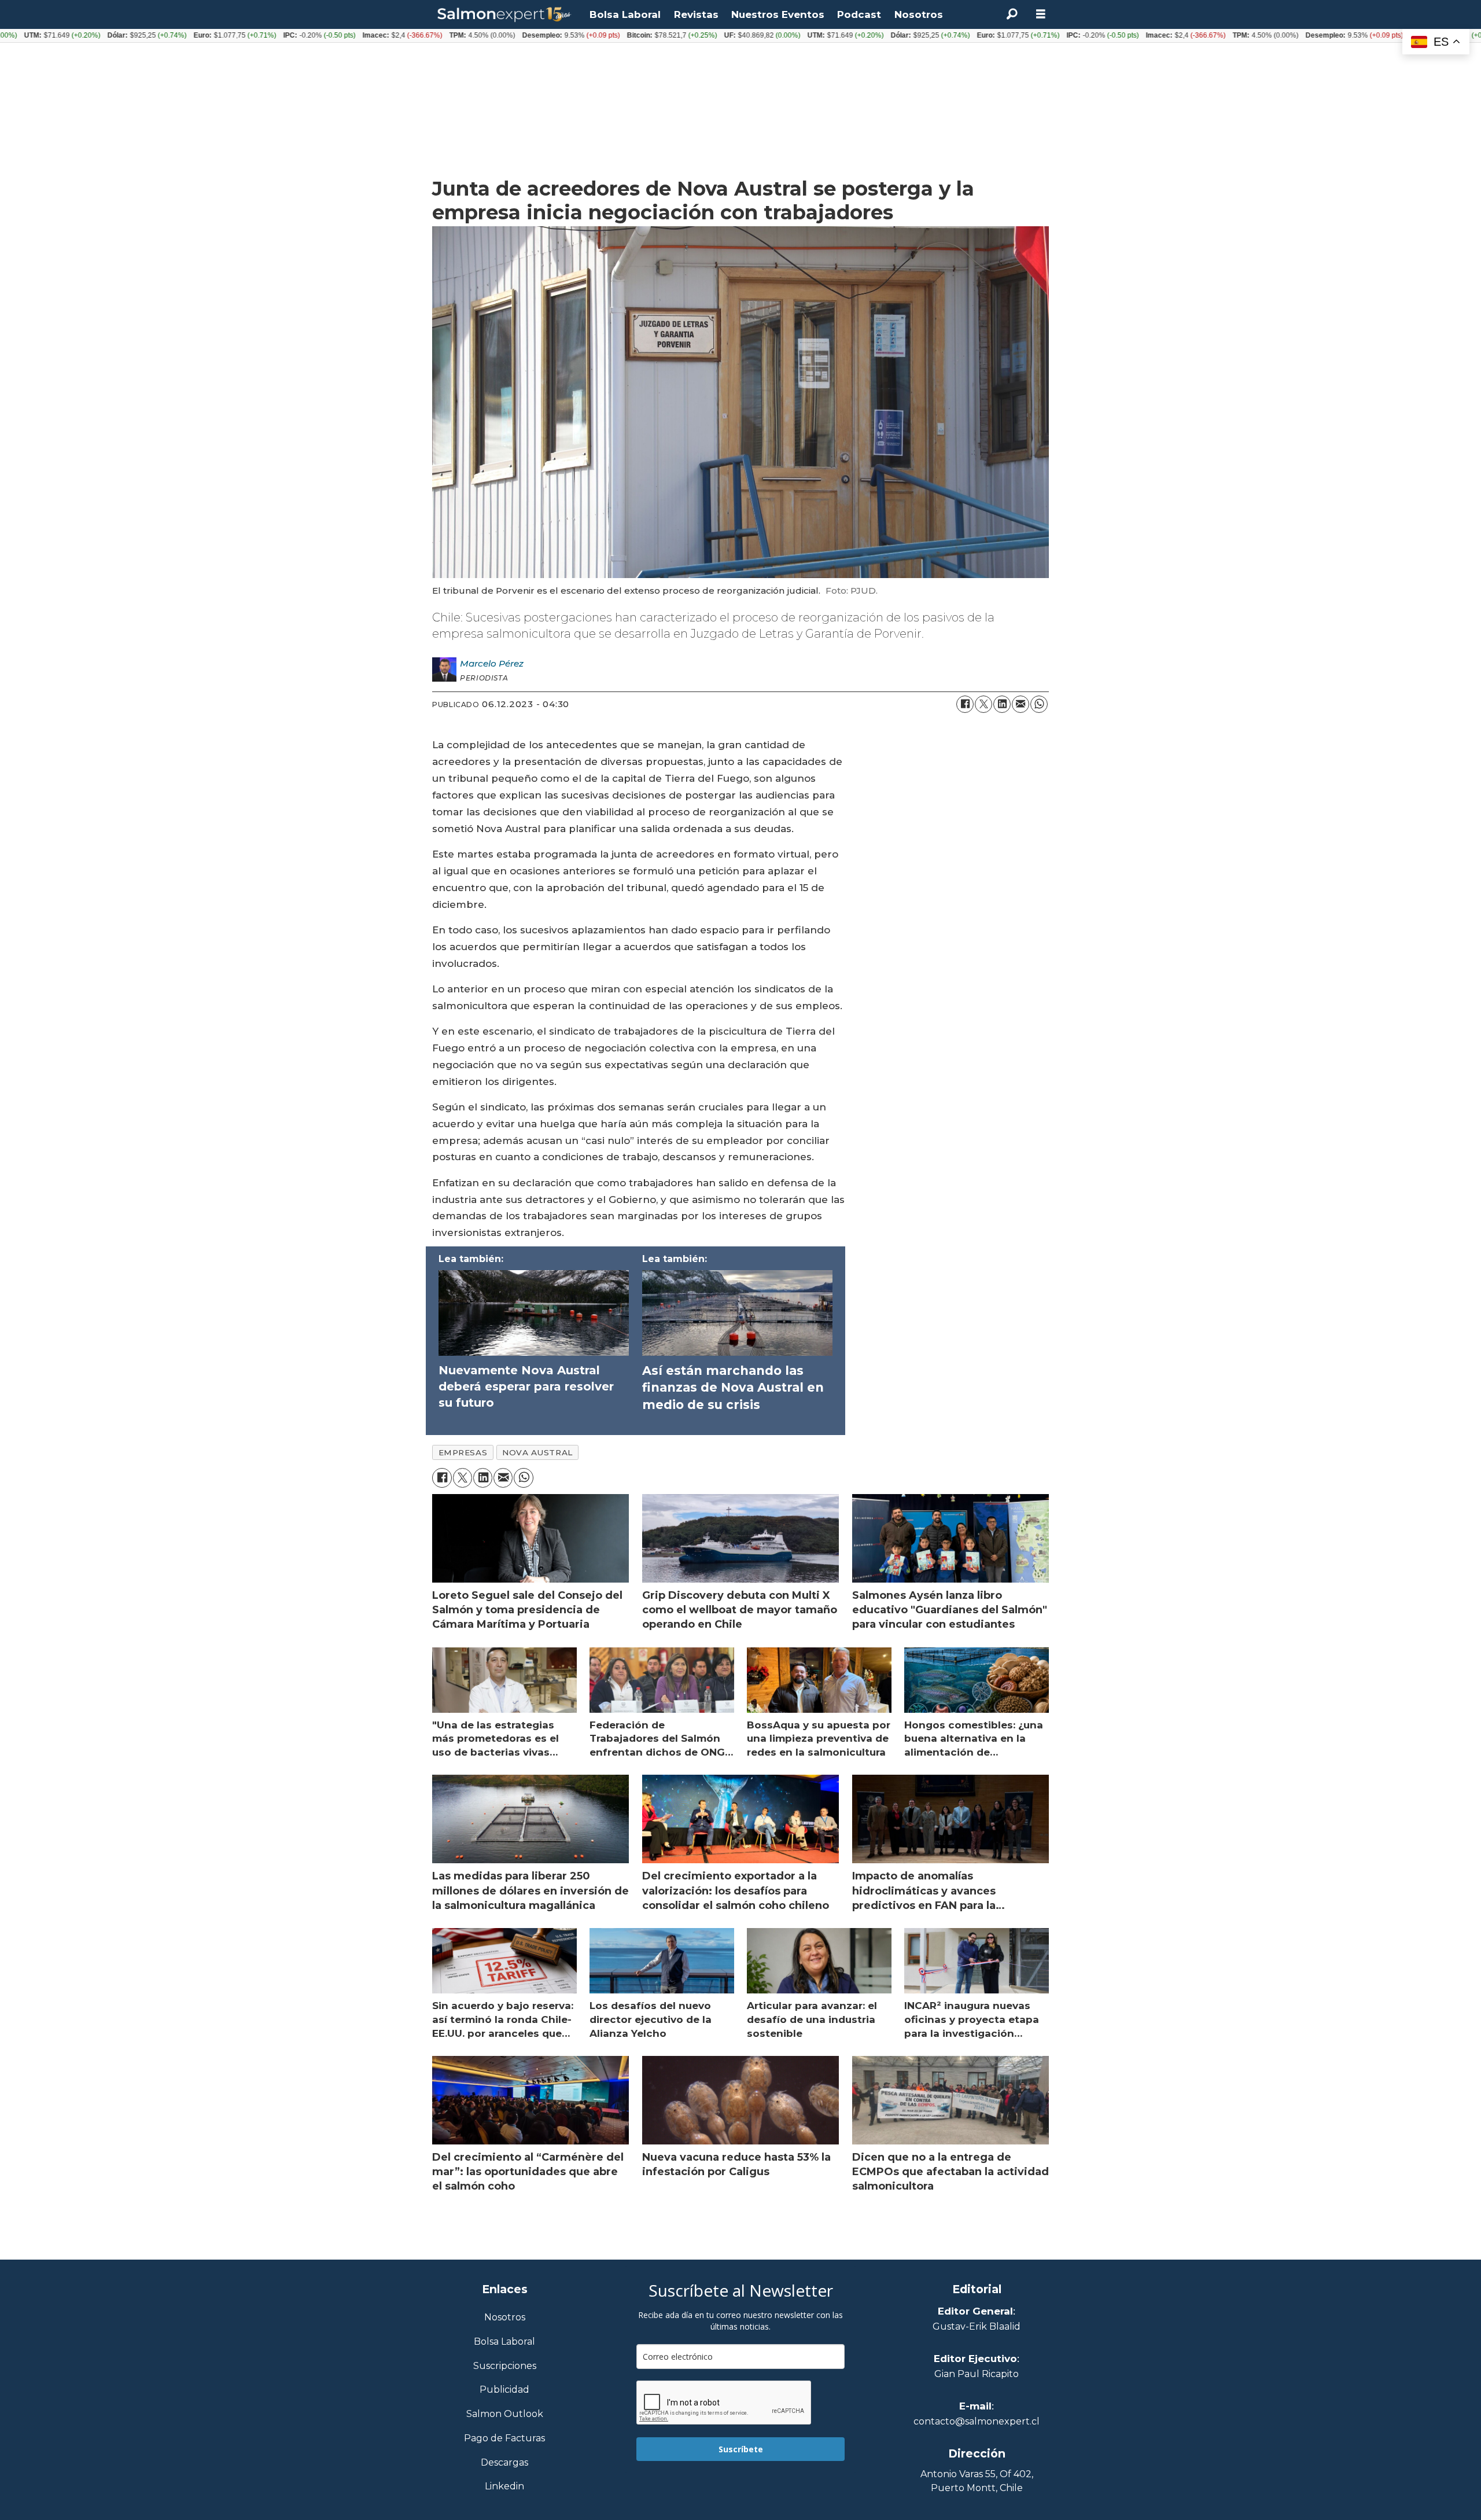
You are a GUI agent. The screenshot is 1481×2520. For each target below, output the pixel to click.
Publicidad (504, 2390)
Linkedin (504, 2487)
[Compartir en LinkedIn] (1002, 704)
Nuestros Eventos (778, 14)
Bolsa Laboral (625, 14)
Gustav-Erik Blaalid (977, 2326)
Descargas (504, 2463)
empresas (463, 1452)
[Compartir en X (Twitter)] (983, 704)
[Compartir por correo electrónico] (1021, 704)
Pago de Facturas (504, 2439)
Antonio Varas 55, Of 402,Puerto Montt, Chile (977, 2481)
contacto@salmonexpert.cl (977, 2421)
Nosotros (919, 14)
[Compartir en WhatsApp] (1039, 704)
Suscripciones (505, 2366)
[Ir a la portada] (504, 15)
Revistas (696, 14)
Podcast (859, 14)
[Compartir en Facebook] (965, 704)
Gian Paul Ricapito (977, 2374)
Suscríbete (741, 2449)
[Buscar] (1012, 14)
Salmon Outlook (505, 2414)
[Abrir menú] (1041, 14)
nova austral (537, 1452)
